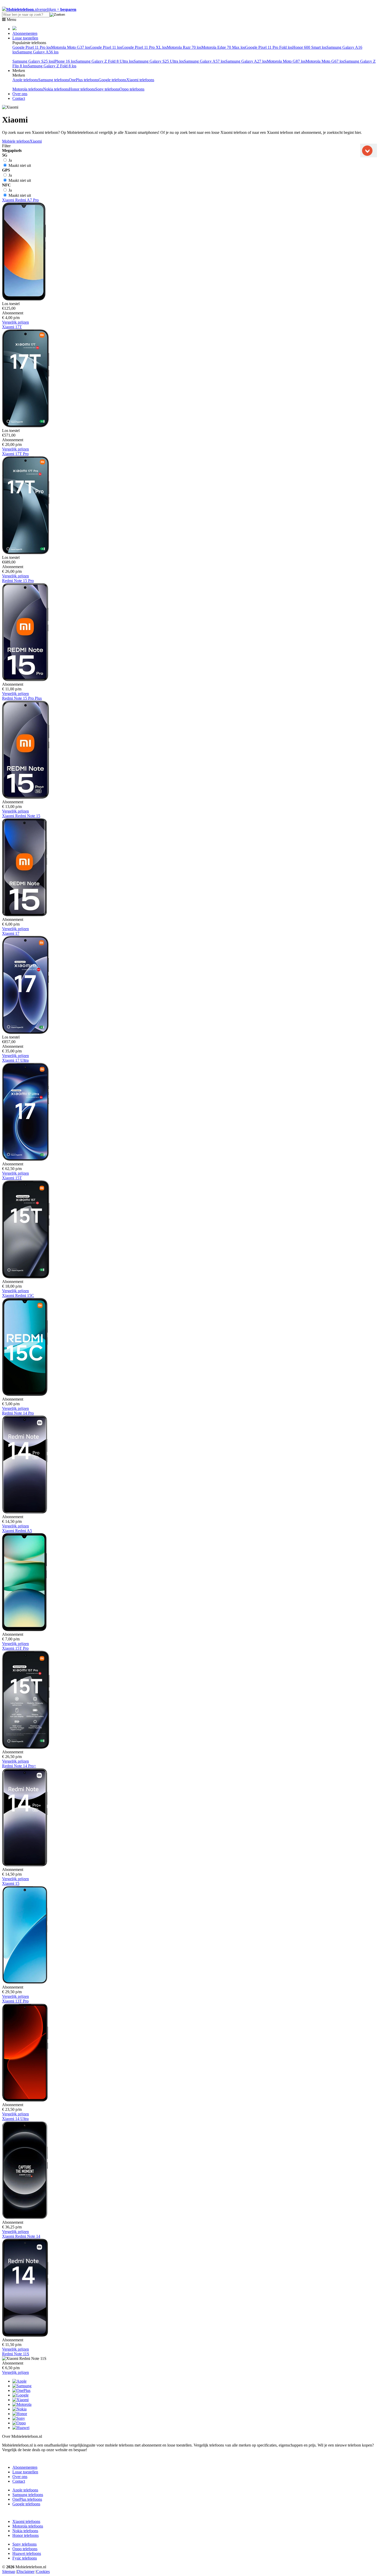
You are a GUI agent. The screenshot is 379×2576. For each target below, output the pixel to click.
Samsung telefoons (53, 80)
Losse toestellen (25, 38)
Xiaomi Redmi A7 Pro (20, 200)
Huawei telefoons (27, 2553)
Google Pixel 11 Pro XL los (144, 47)
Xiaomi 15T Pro (15, 1648)
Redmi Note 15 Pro (18, 581)
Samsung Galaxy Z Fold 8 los (52, 66)
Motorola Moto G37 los (70, 47)
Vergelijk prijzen (15, 322)
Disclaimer (26, 2571)
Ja (10, 160)
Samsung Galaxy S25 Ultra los (159, 61)
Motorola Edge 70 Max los (223, 47)
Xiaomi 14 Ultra (15, 2119)
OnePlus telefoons (84, 80)
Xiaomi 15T (12, 1178)
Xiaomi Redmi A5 (17, 1531)
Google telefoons (112, 80)
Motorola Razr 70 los (184, 47)
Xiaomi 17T (12, 327)
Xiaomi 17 (11, 933)
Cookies (43, 2571)
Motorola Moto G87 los (286, 61)
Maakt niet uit (19, 165)
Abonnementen (25, 33)
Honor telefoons (82, 89)
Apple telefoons (25, 80)
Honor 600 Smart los (309, 47)
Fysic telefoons (25, 2558)
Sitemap (9, 2571)
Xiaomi (36, 141)
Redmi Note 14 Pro (18, 1413)
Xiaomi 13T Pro (15, 2001)
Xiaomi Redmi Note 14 (21, 2236)
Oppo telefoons (132, 89)
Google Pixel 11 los (106, 47)
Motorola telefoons (28, 89)
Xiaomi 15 (11, 1883)
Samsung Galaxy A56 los (38, 52)
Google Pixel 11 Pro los (32, 47)
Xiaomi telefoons (140, 80)
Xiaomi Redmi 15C (18, 1295)
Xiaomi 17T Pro (15, 454)
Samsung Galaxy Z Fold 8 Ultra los (105, 61)
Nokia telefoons (56, 89)
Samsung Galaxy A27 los (246, 61)
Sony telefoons (107, 89)
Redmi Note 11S (16, 2354)
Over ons (20, 94)
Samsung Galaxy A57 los (205, 61)
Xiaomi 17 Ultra (15, 1060)
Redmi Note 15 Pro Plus (22, 698)
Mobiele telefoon (16, 141)
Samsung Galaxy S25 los (33, 61)
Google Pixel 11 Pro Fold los (269, 47)
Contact (19, 98)
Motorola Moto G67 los (325, 61)
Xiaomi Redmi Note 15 (21, 816)
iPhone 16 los (64, 61)
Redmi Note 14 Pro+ (19, 1766)
